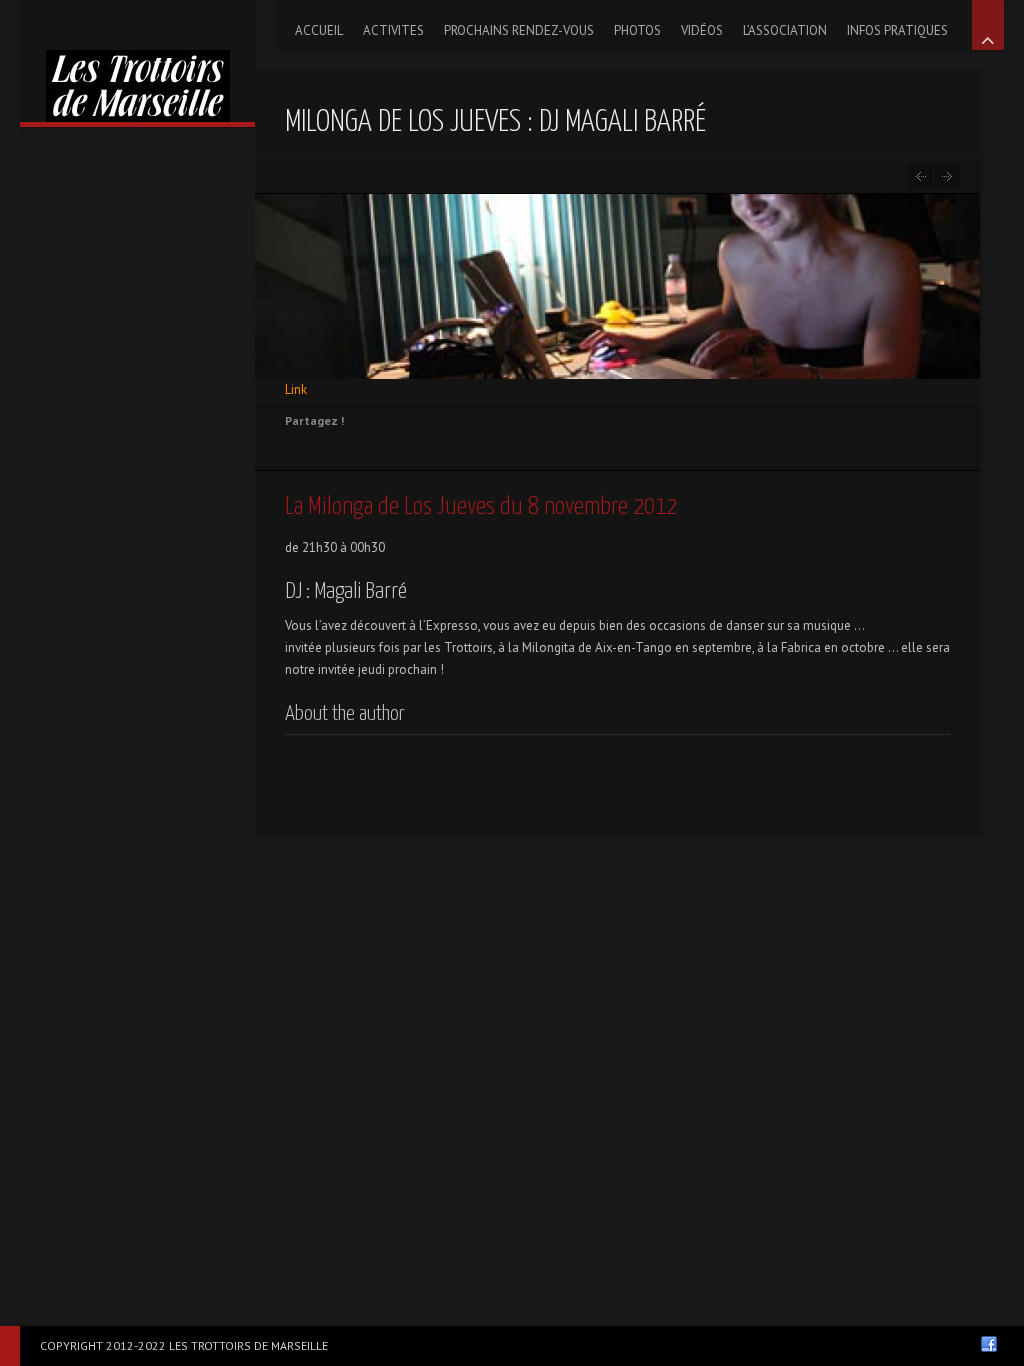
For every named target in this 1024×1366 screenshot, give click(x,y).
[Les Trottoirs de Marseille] (137, 61)
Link (296, 389)
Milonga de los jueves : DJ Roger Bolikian (947, 176)
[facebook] (989, 1344)
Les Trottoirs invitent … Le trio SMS (920, 176)
